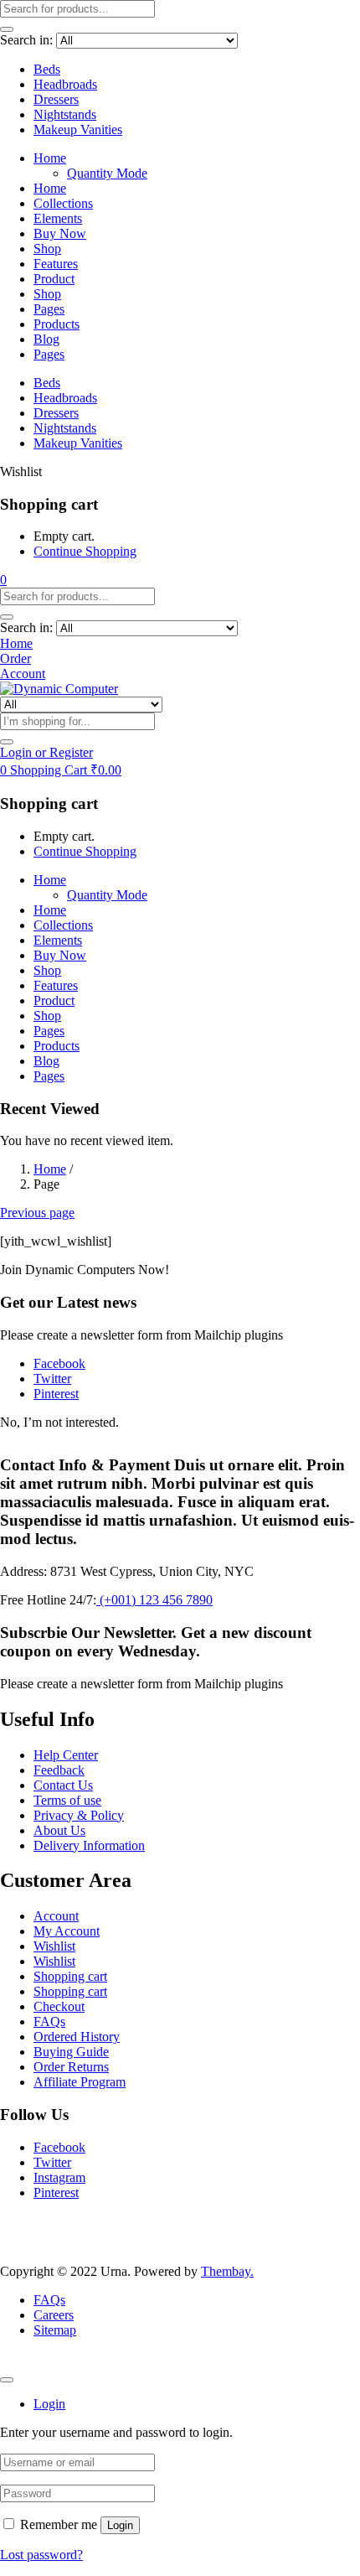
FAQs (49, 2021)
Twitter (52, 2162)
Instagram (59, 2177)
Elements (58, 218)
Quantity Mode (107, 173)
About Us (59, 1830)
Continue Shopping (85, 551)
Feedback (59, 1770)
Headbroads (65, 84)
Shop (47, 249)
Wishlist (54, 1946)
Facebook (59, 2147)
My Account (67, 1931)
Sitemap (55, 2330)
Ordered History (77, 2037)
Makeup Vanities (78, 130)
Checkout (59, 2006)
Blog (46, 339)
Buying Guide (71, 2052)
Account (56, 1916)
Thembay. (227, 2271)
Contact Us (63, 1785)
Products (57, 324)
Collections (63, 203)
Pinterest (56, 2192)
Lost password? (41, 2555)
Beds (47, 69)
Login (120, 2525)
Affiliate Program (80, 2082)
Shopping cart (70, 1976)
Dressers (56, 99)
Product (54, 279)
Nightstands (65, 114)
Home (50, 158)
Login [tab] (49, 2404)
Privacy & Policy (79, 1815)
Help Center (66, 1755)
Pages (49, 309)
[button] (3, 580)
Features (56, 264)
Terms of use (67, 1800)
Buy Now (60, 233)
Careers (54, 2315)
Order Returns (71, 2067)
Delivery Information (89, 1845)
